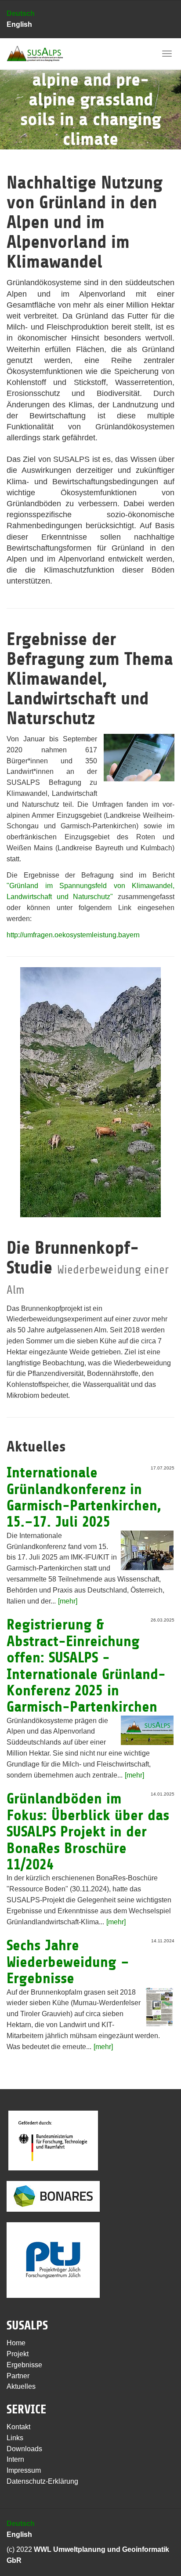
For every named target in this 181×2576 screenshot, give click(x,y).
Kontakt (18, 2427)
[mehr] (68, 1601)
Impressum (24, 2470)
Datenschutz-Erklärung (42, 2481)
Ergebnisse (24, 2365)
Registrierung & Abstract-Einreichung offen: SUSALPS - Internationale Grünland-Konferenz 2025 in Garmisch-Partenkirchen (86, 1666)
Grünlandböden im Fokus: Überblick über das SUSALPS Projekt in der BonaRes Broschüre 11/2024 (88, 1832)
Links (15, 2438)
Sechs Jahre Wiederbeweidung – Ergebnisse (68, 1962)
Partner (18, 2376)
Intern (15, 2459)
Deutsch (21, 13)
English (19, 24)
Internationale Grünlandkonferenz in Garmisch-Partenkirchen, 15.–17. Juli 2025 (84, 1497)
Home (16, 2343)
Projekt (18, 2354)
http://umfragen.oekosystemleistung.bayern (73, 935)
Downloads (24, 2449)
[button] (14, 90)
